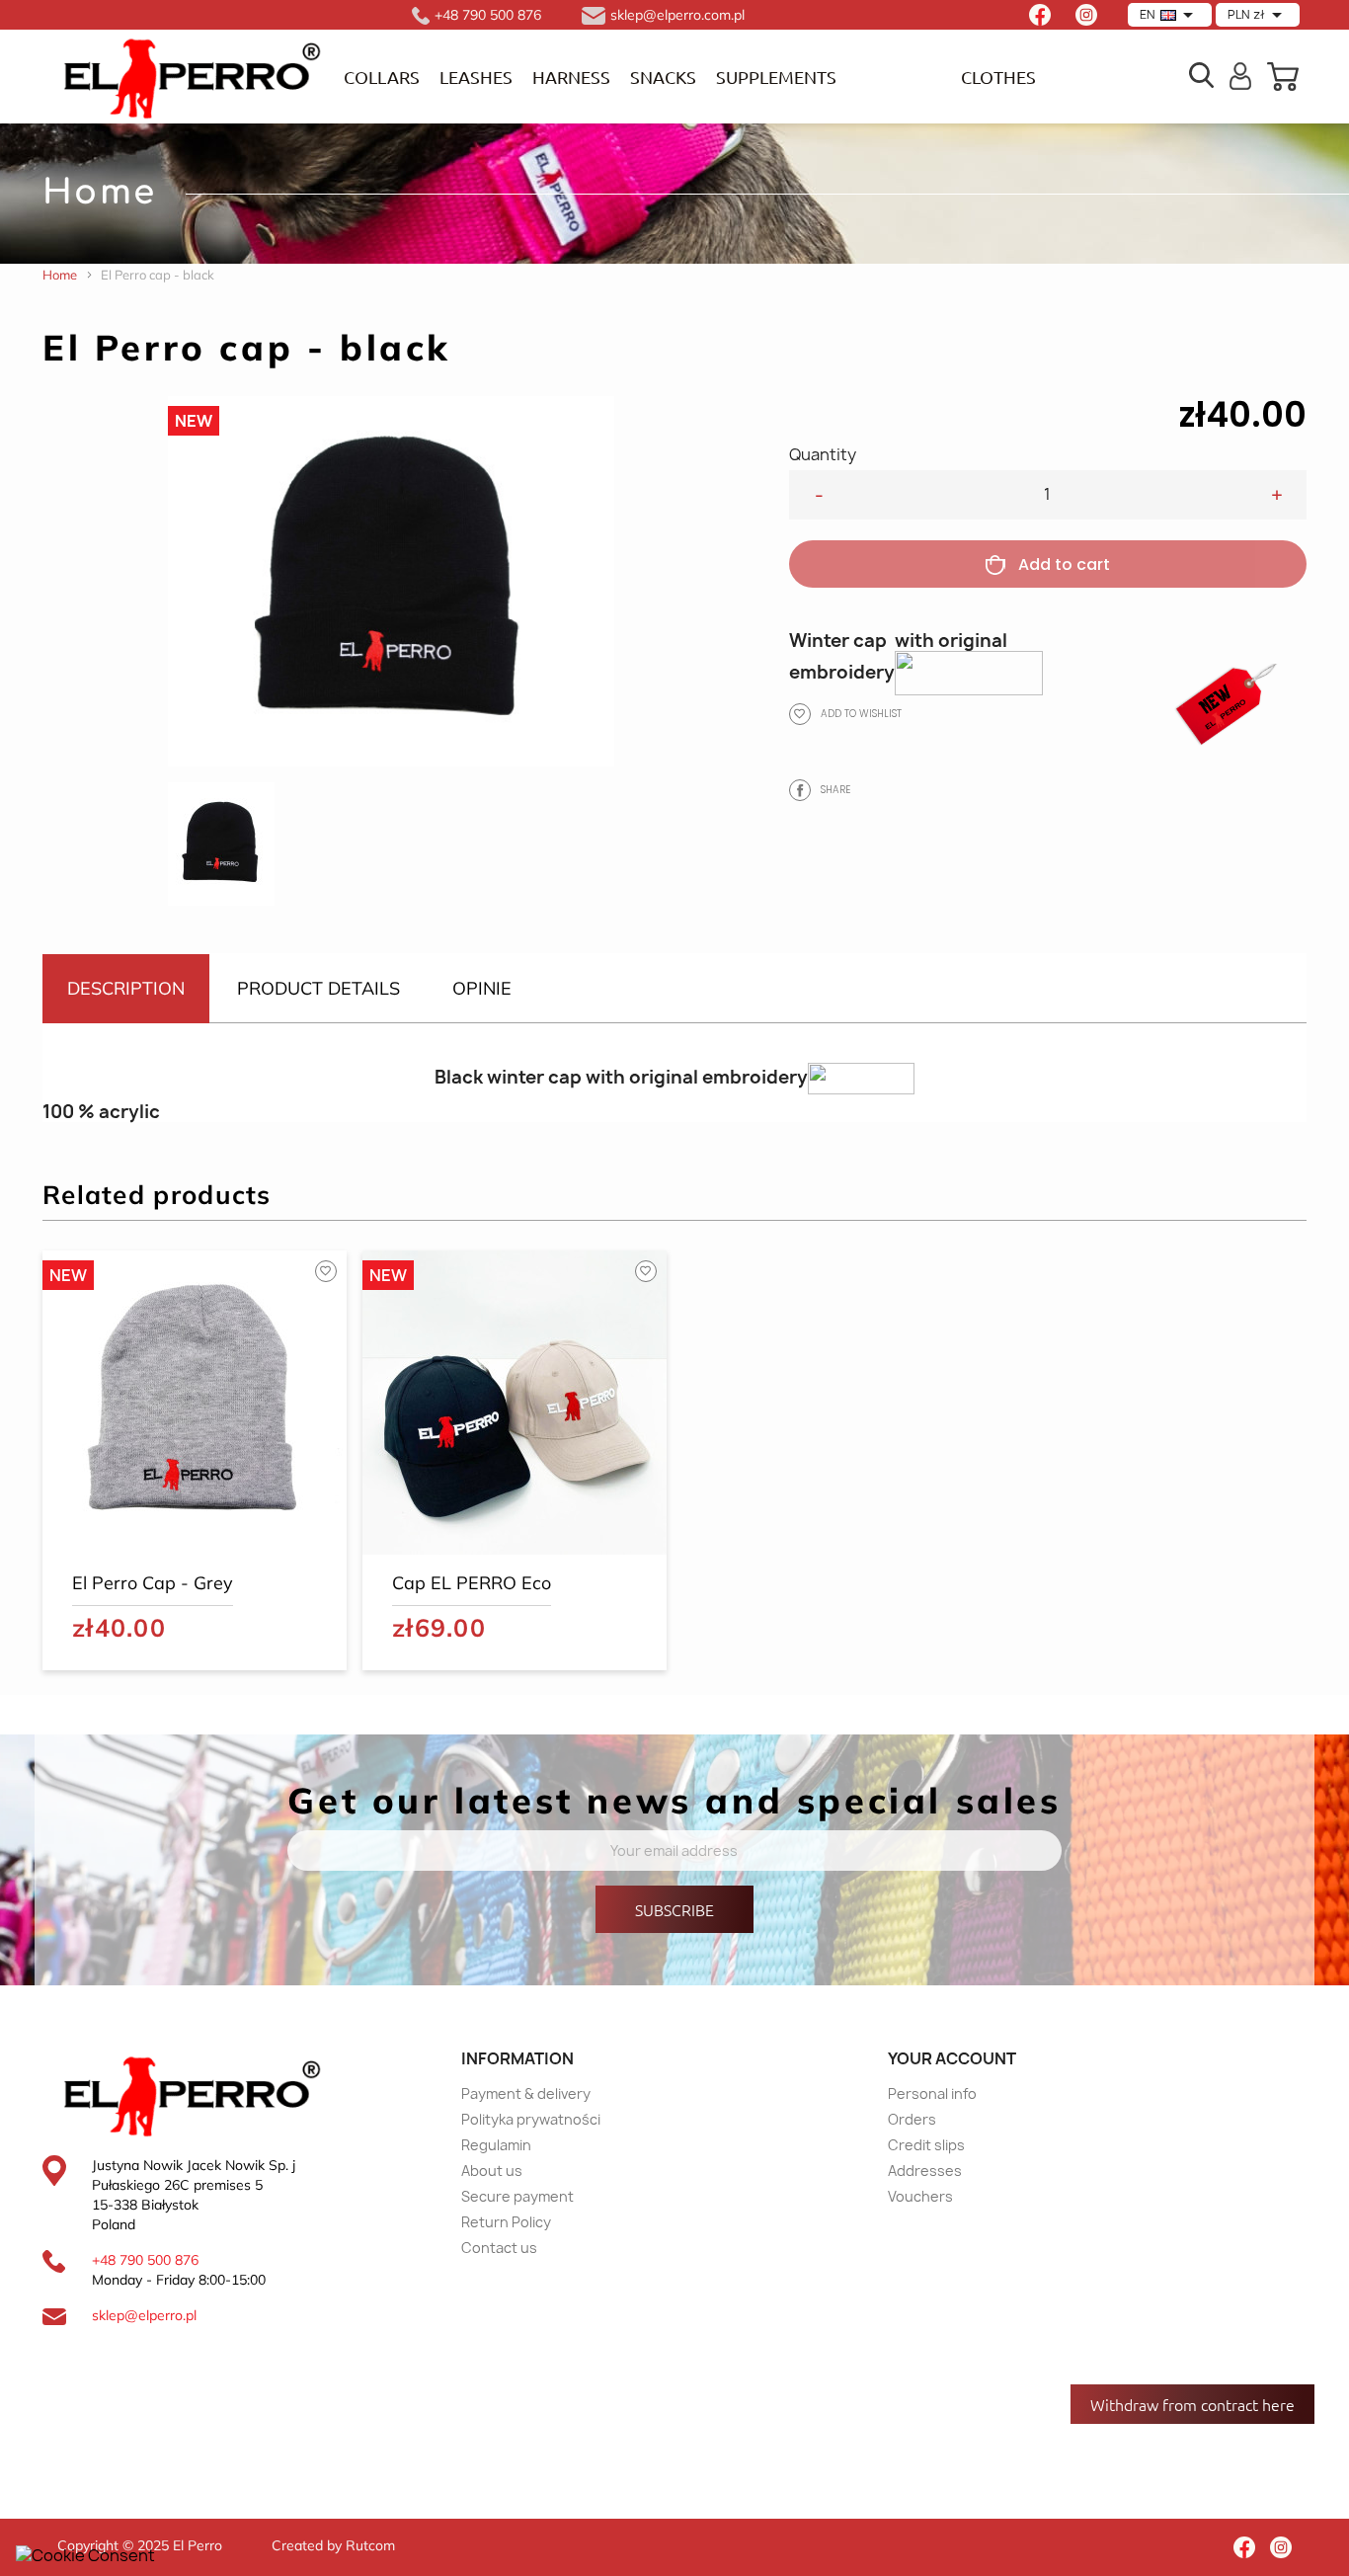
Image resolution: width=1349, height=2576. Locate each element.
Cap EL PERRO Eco (472, 1583)
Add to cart (1064, 564)
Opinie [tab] (482, 988)
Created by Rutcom (333, 2545)
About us (492, 2171)
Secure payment (517, 2196)
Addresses (925, 2171)
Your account (952, 2058)
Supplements (776, 77)
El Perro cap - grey (153, 1583)
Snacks (663, 77)
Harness (571, 77)
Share (800, 790)
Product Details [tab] (318, 988)
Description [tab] (126, 988)
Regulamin (496, 2145)
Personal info (932, 2093)
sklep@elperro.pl (144, 2315)
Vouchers (920, 2196)
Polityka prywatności (531, 2119)
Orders (912, 2119)
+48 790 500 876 (145, 2260)
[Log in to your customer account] (1241, 74)
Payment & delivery (526, 2093)
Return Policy (506, 2222)
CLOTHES (998, 77)
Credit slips (926, 2145)
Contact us (499, 2248)
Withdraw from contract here (1192, 2404)
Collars (382, 77)
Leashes (476, 77)
